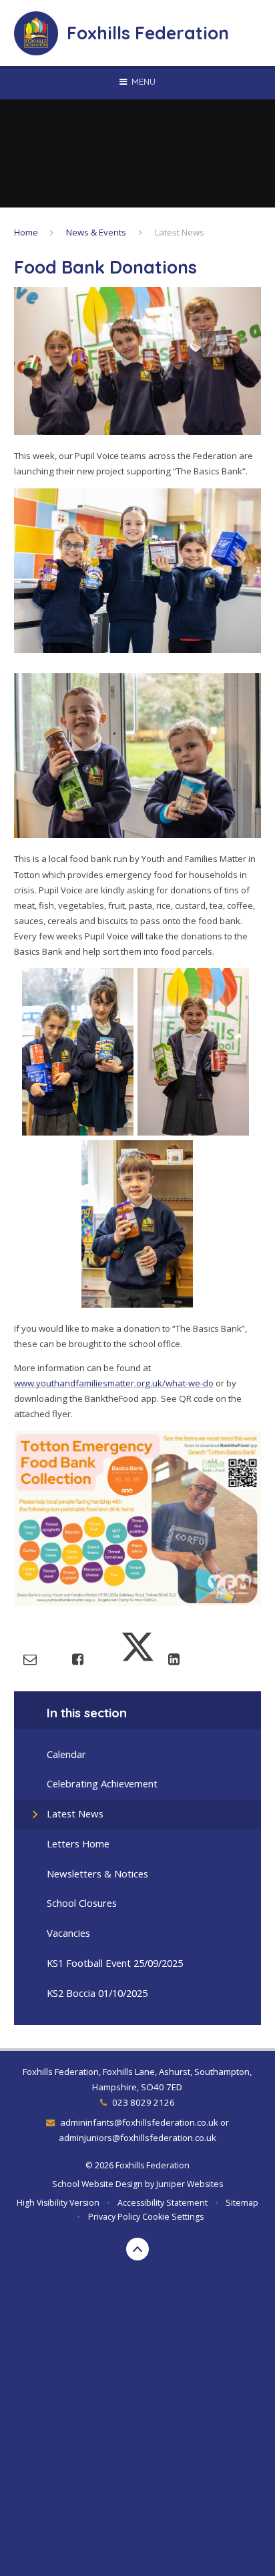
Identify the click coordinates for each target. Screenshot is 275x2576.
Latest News (180, 232)
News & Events (96, 232)
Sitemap (242, 2203)
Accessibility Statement (163, 2203)
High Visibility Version (58, 2203)
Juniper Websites (190, 2184)
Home (26, 232)
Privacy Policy (114, 2217)
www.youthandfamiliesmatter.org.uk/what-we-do (114, 1383)
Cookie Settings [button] (173, 2217)
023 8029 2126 (143, 2102)
